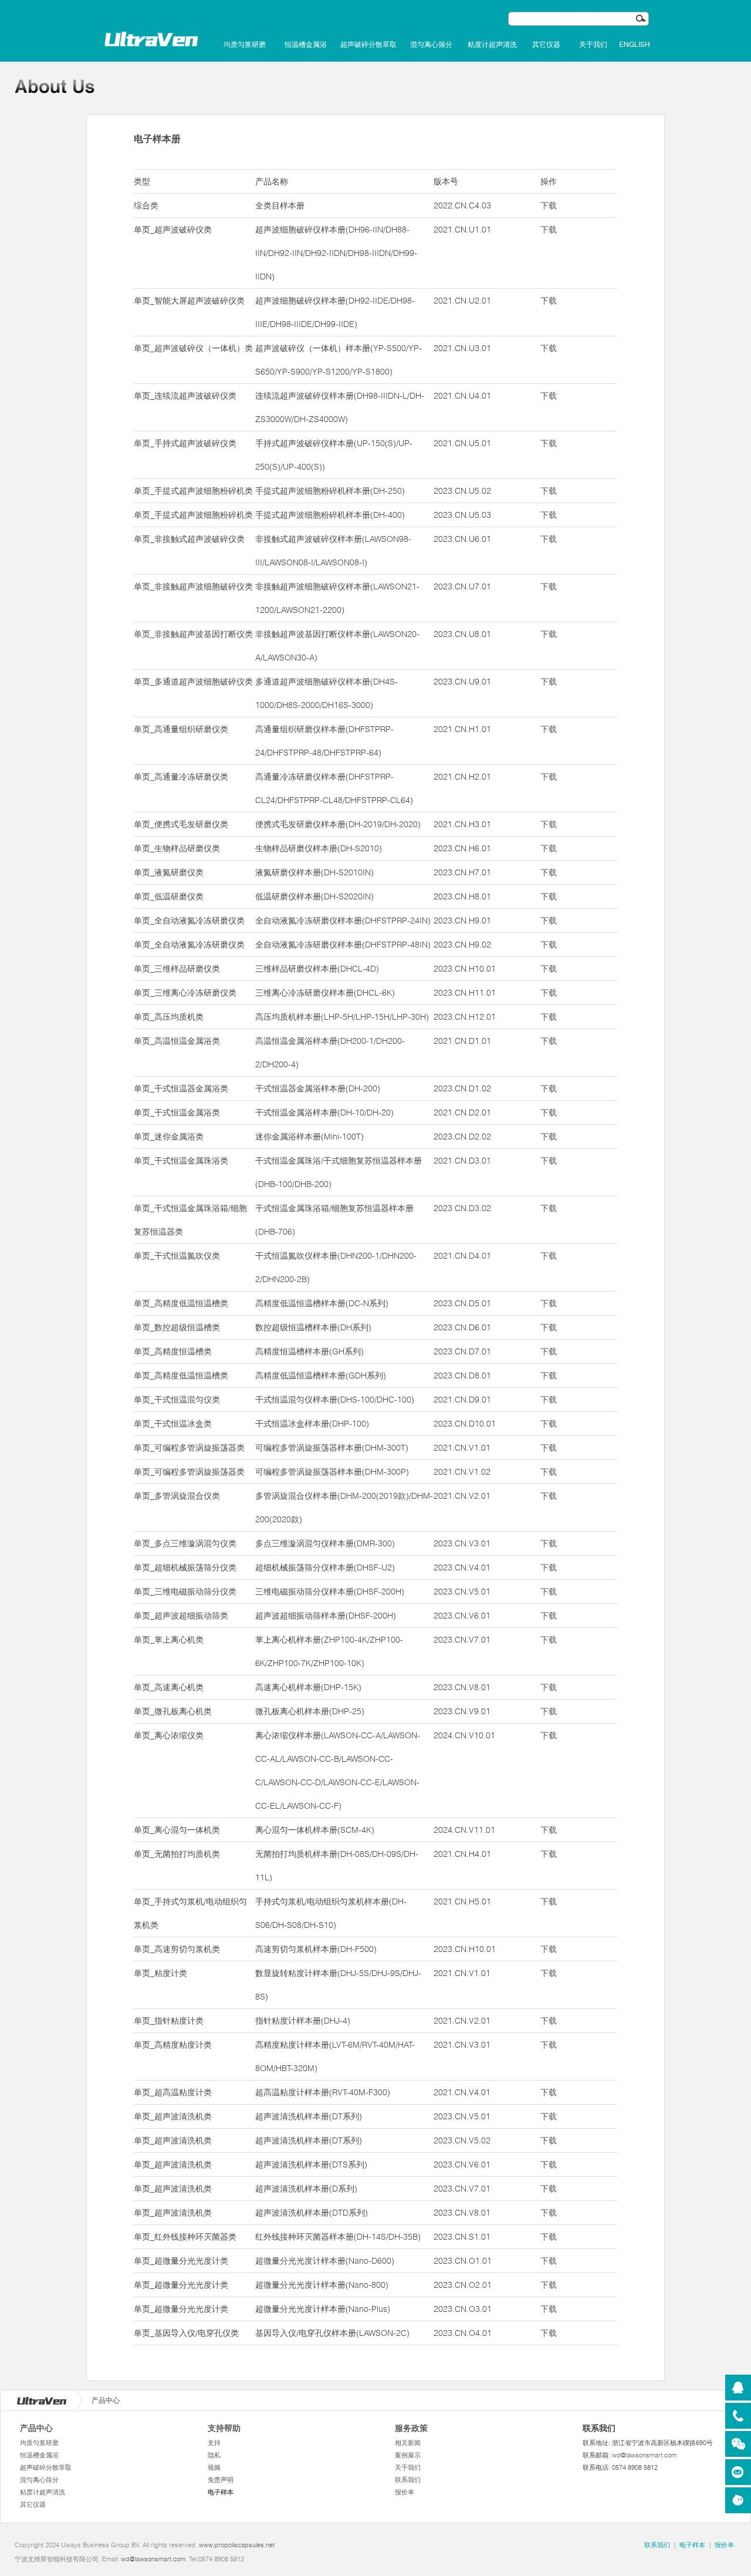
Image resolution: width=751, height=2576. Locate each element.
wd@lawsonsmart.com (644, 2455)
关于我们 (593, 45)
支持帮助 (224, 2428)
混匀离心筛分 (431, 45)
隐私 (214, 2455)
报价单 (405, 2492)
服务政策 (411, 2428)
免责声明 (221, 2480)
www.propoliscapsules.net (237, 2545)
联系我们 (408, 2480)
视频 (214, 2467)
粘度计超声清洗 (492, 45)
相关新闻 (408, 2443)
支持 (214, 2443)
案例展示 (408, 2455)
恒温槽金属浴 (306, 45)
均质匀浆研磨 (245, 45)
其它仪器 (546, 45)
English (635, 45)
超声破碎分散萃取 (368, 45)
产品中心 (36, 2428)
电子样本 (221, 2492)
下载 (549, 205)
